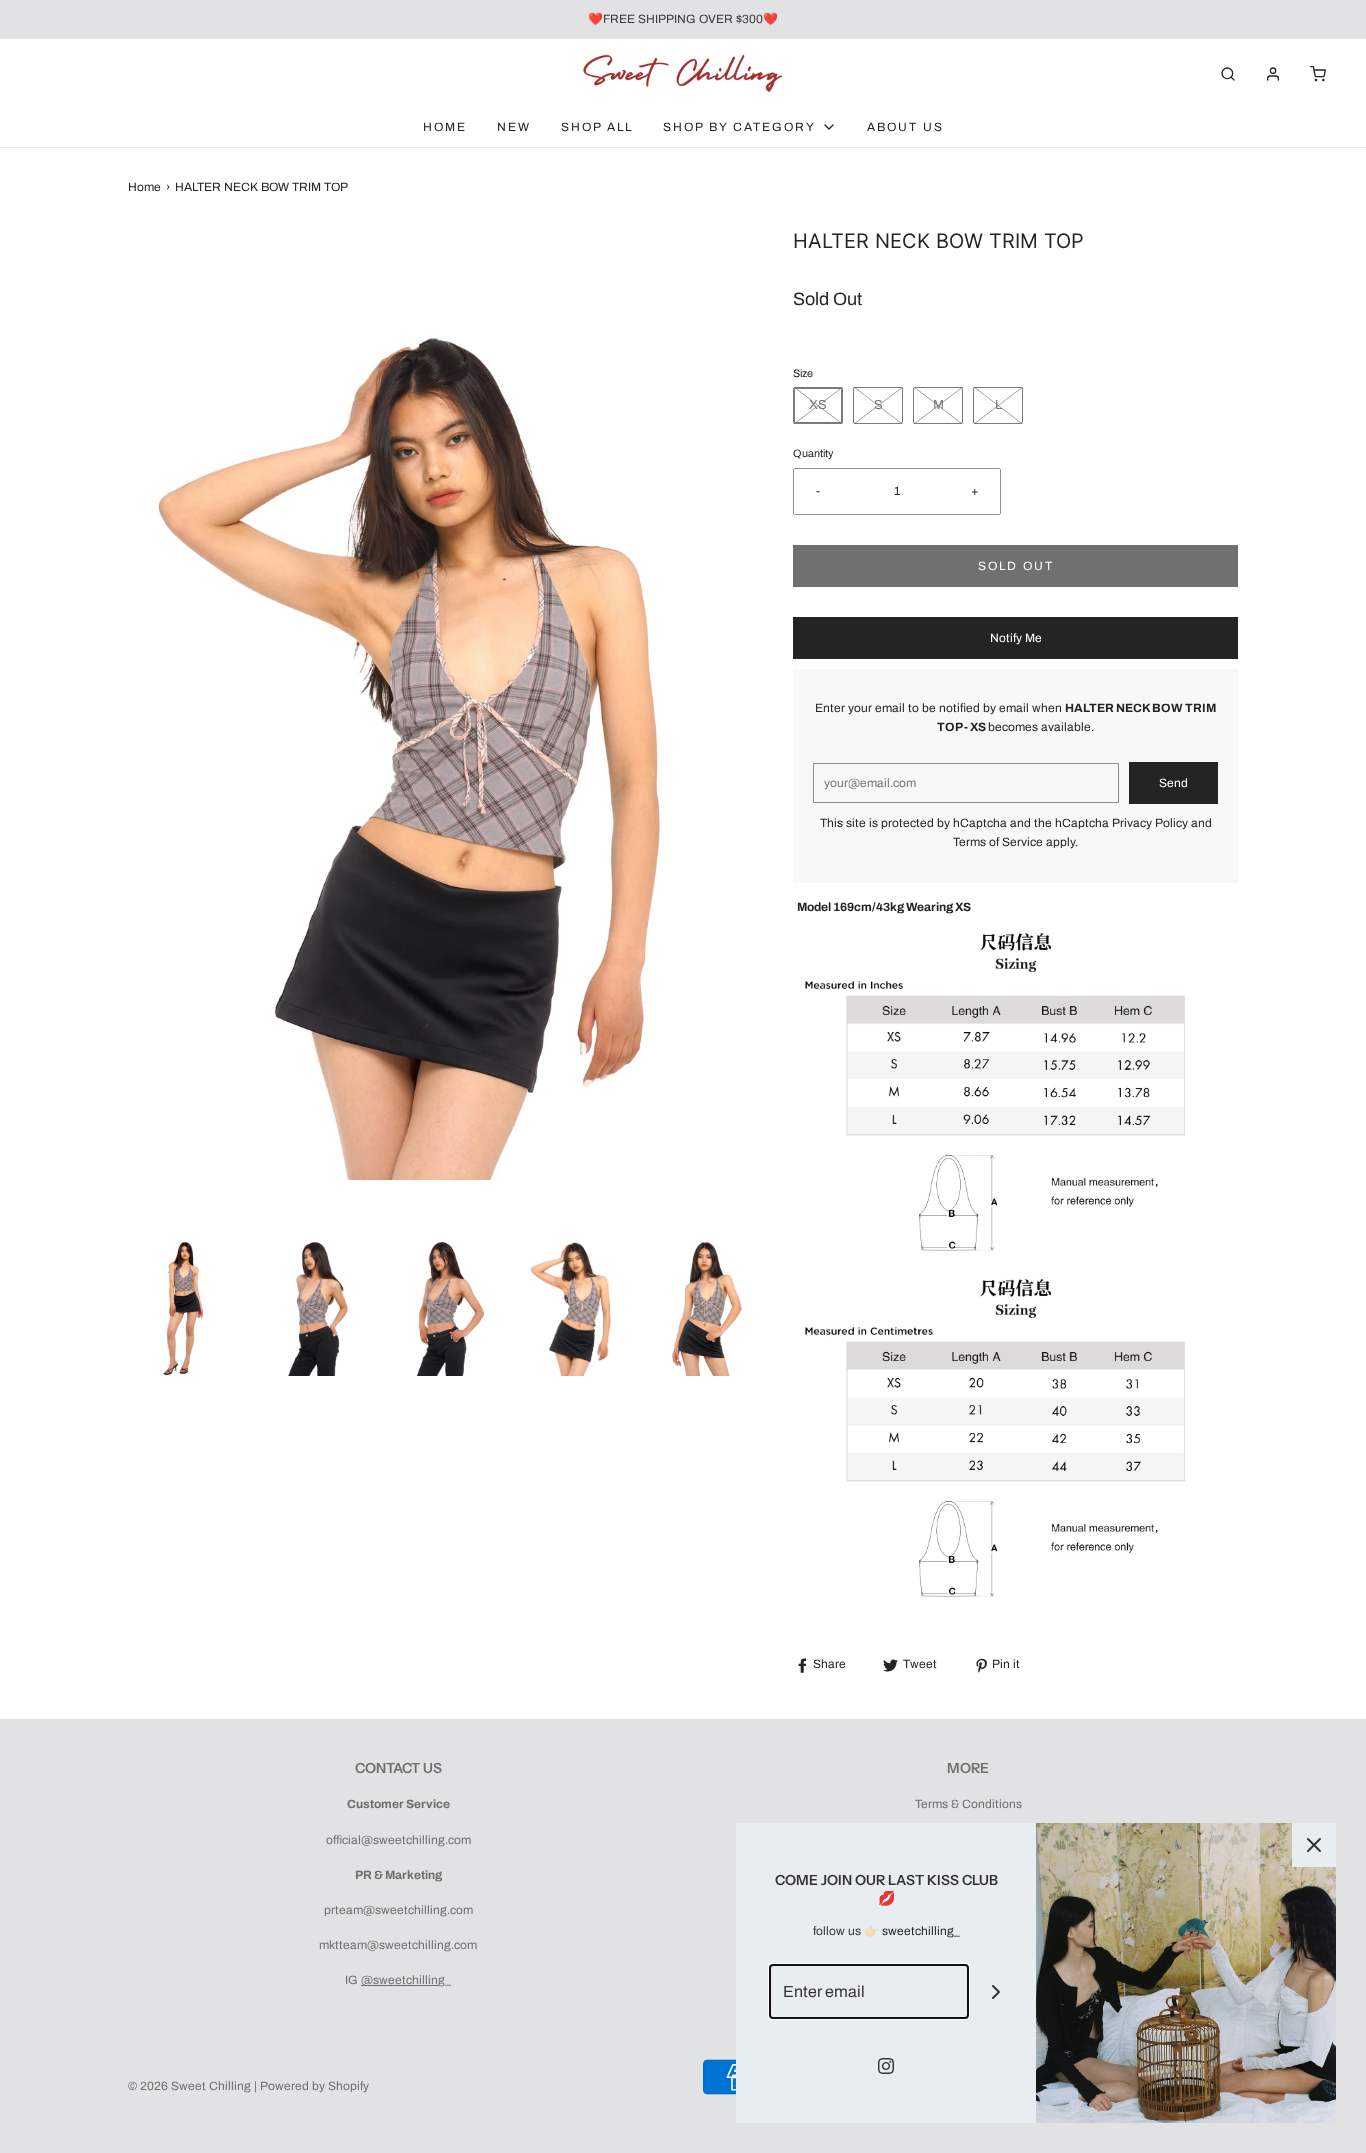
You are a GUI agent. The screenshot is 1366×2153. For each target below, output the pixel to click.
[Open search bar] (1228, 73)
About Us (905, 127)
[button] (183, 1301)
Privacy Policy (1150, 823)
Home (445, 127)
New (514, 127)
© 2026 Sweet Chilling (189, 2086)
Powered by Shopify (314, 2086)
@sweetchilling (403, 1980)
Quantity (813, 453)
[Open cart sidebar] (1318, 73)
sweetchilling (918, 1931)
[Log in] (1273, 74)
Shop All (597, 127)
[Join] (996, 1991)
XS (818, 405)
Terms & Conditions (968, 1804)
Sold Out (1016, 566)
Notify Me (1016, 638)
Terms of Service (998, 842)
